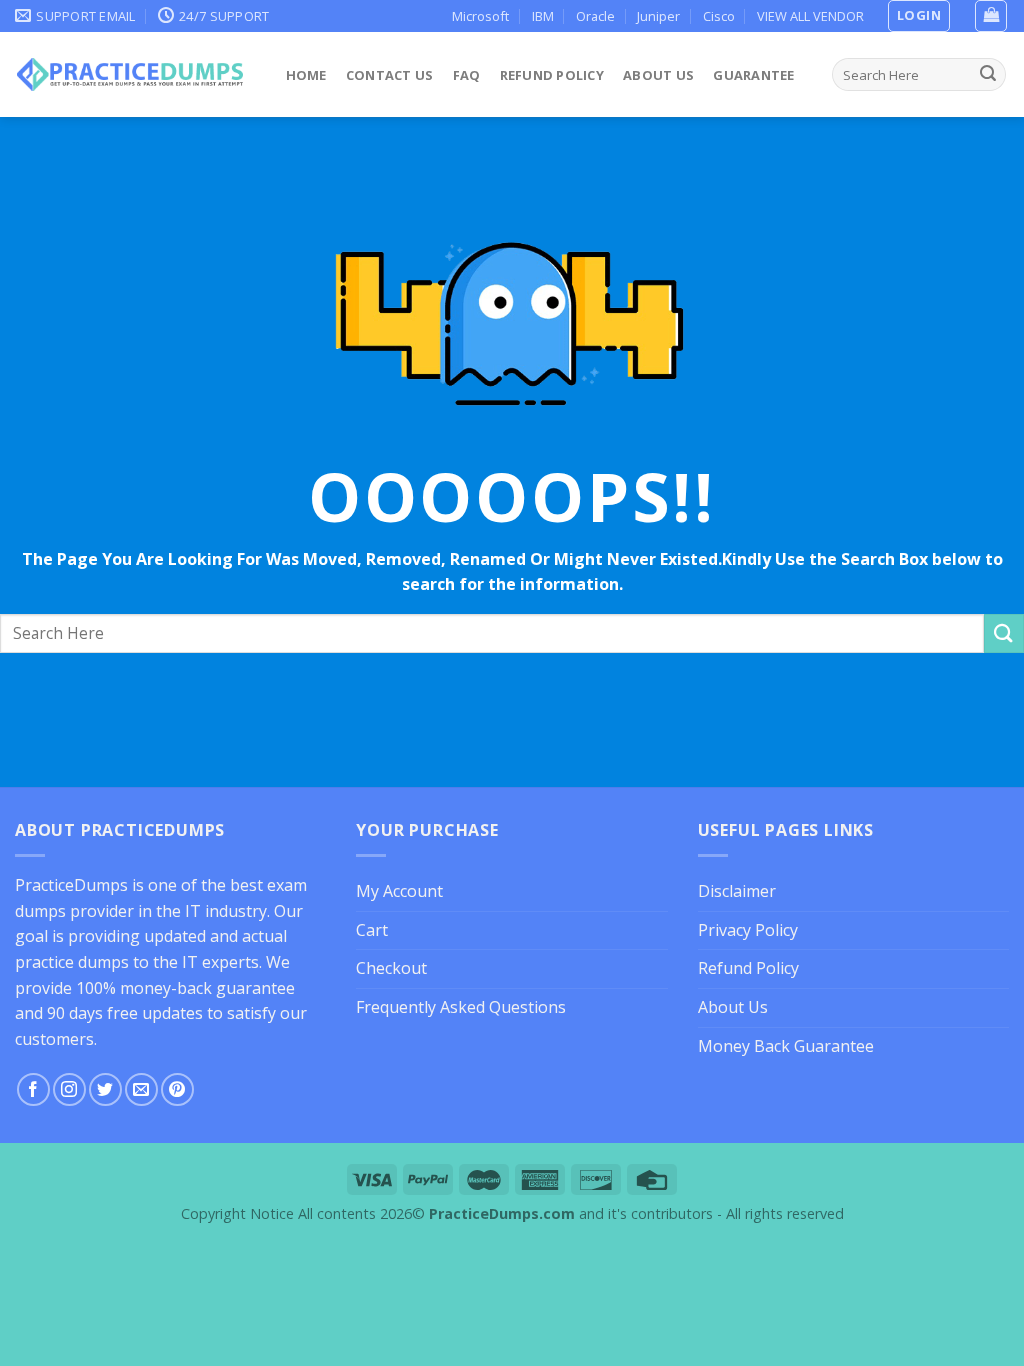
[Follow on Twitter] (105, 1089)
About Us (658, 75)
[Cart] (991, 16)
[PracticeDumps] (130, 74)
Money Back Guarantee (786, 1046)
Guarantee (753, 75)
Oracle (595, 16)
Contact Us (390, 75)
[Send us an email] (141, 1089)
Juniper (658, 16)
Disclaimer (737, 891)
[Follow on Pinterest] (177, 1089)
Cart (372, 930)
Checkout (391, 968)
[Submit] (988, 75)
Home (306, 75)
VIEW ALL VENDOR (810, 16)
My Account (399, 891)
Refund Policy (552, 75)
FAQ (467, 75)
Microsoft (480, 16)
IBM (543, 16)
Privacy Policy (748, 930)
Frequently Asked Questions (461, 1007)
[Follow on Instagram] (69, 1089)
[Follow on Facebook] (33, 1089)
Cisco (719, 16)
